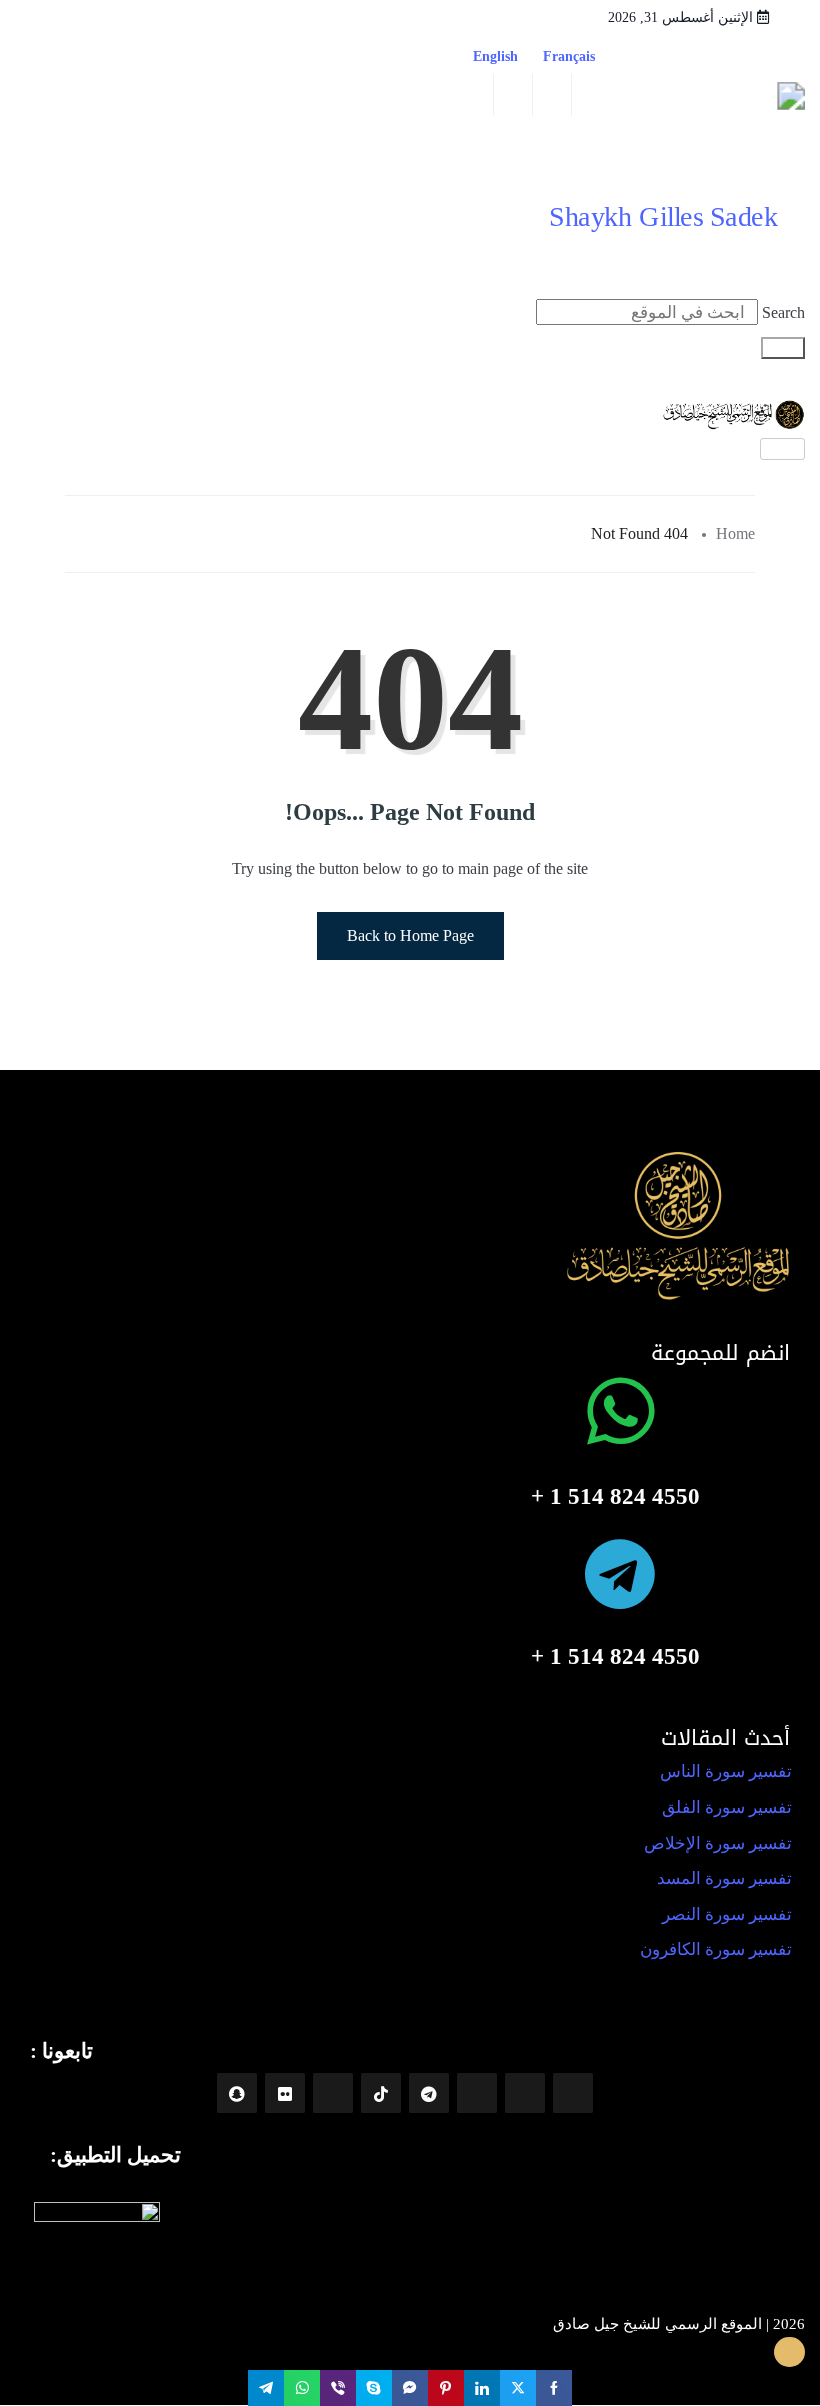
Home (735, 533)
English (495, 56)
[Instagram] (525, 2093)
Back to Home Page (410, 935)
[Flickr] (285, 2093)
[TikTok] (381, 2093)
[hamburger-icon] (782, 449)
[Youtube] (477, 2093)
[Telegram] (429, 2093)
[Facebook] (573, 2093)
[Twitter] (333, 2093)
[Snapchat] (237, 2093)
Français (577, 56)
